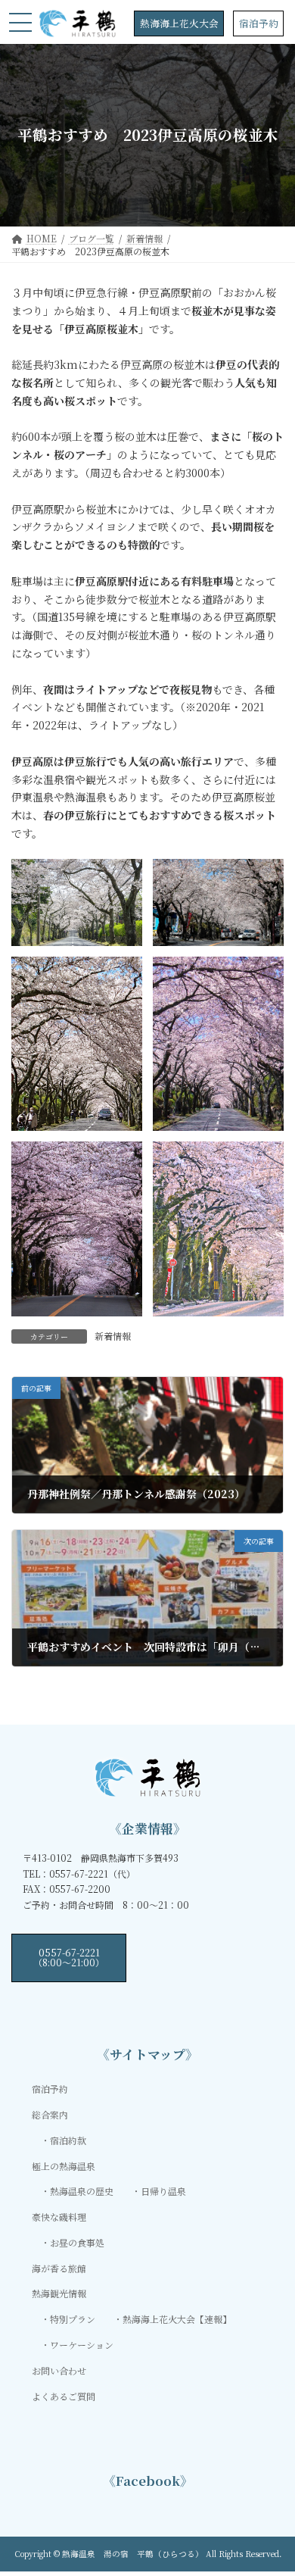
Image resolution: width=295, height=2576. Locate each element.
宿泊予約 (259, 23)
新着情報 (113, 1336)
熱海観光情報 (59, 2293)
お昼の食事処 (77, 2242)
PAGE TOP (273, 2484)
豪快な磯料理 (59, 2217)
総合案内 (50, 2114)
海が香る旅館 (59, 2268)
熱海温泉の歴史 (82, 2191)
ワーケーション (82, 2345)
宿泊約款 (68, 2140)
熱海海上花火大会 (179, 23)
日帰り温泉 (163, 2191)
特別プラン (73, 2319)
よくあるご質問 (64, 2395)
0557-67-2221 (69, 1957)
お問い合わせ (59, 2370)
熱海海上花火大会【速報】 (177, 2319)
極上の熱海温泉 (64, 2165)
